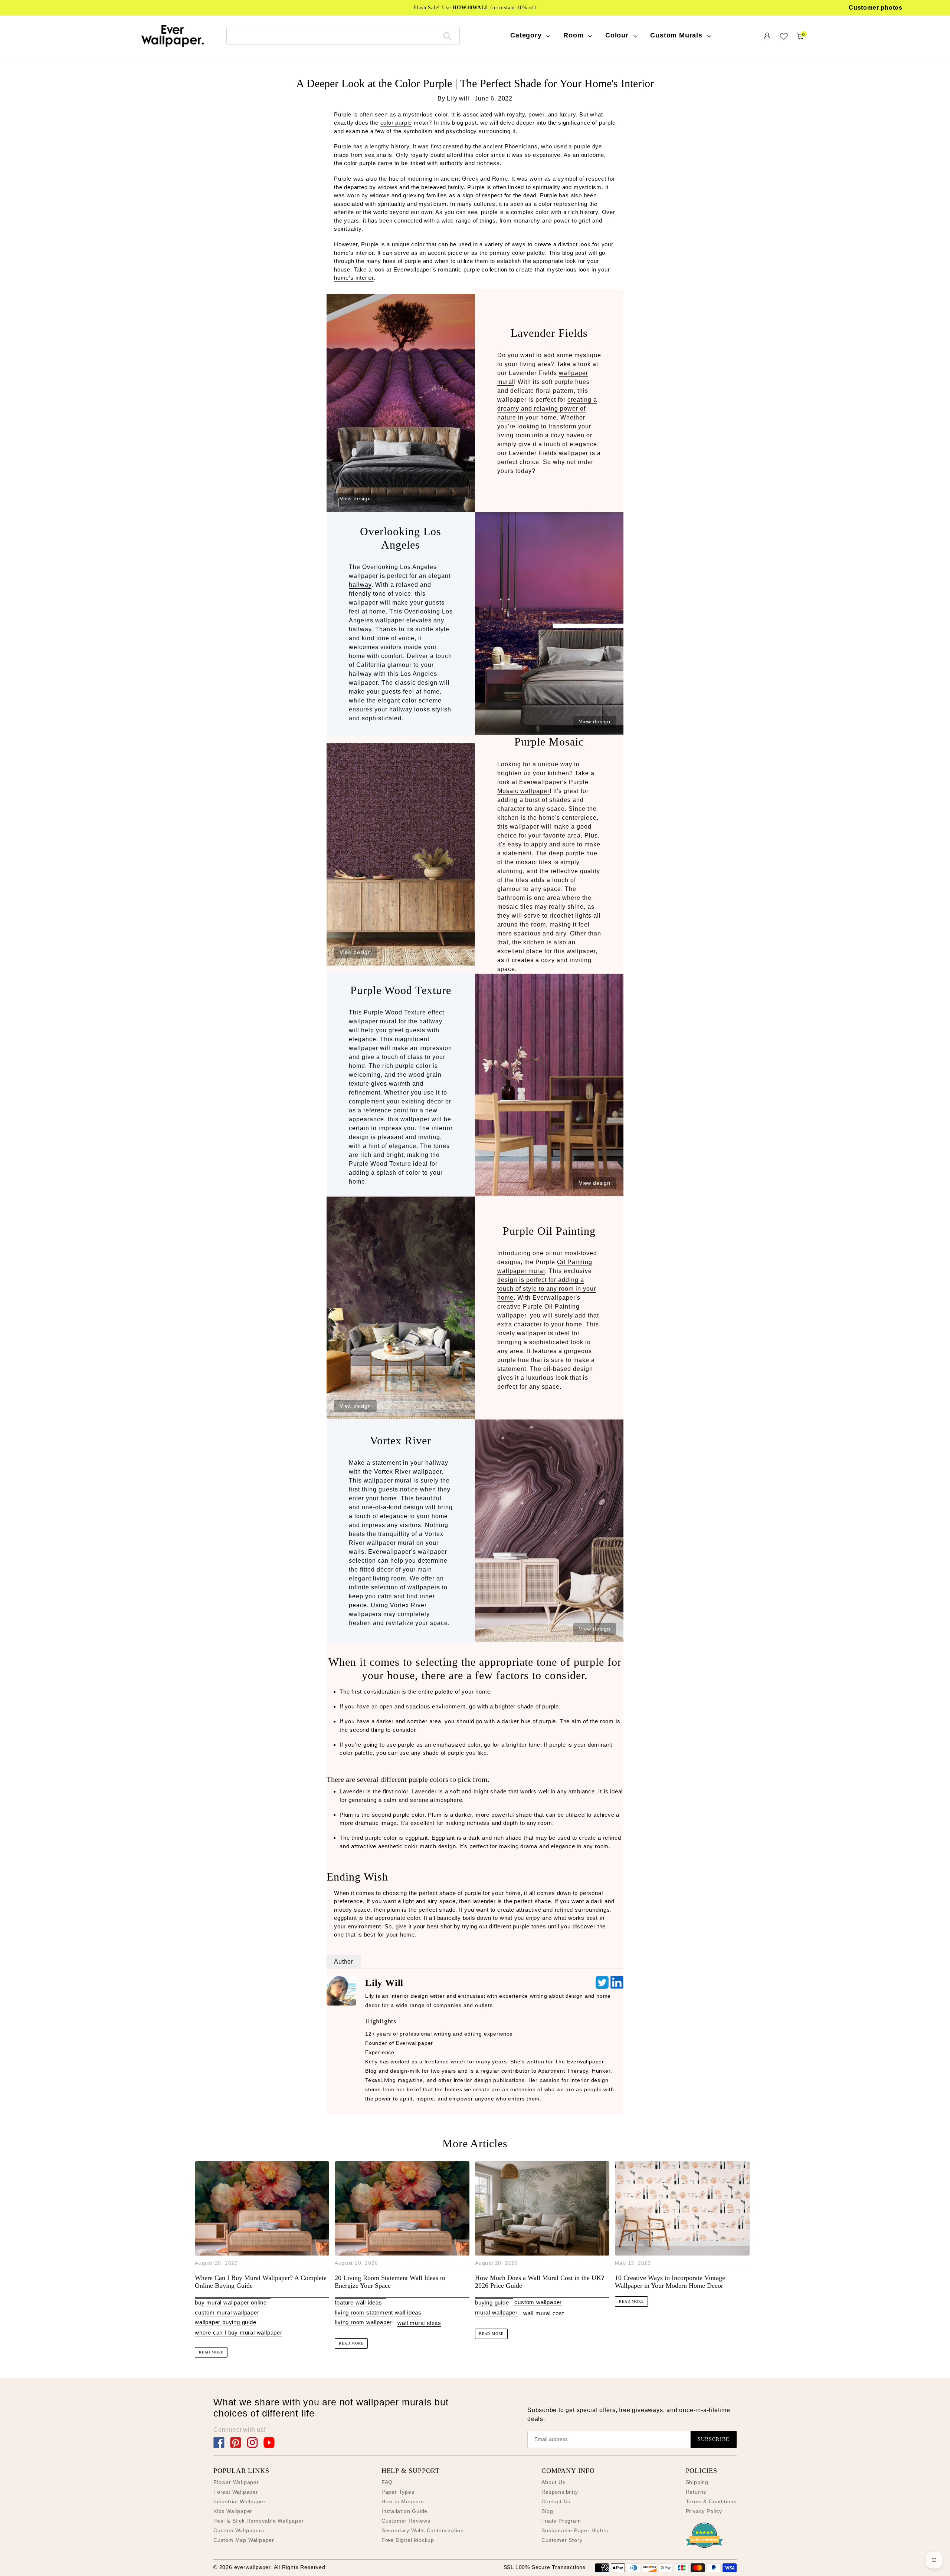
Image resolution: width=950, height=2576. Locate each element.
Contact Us (556, 2501)
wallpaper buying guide (226, 2322)
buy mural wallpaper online (231, 2302)
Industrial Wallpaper (240, 2501)
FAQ (387, 2482)
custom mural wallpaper (227, 2312)
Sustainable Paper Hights (575, 2530)
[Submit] (447, 36)
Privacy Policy (704, 2511)
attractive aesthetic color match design (403, 1846)
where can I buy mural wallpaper (239, 2332)
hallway (360, 585)
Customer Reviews (406, 2521)
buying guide (492, 2302)
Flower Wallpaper (236, 2482)
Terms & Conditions (711, 2501)
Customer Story (562, 2540)
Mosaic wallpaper (523, 791)
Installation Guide (404, 2511)
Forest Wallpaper (236, 2492)
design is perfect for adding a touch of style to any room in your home (547, 1289)
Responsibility (560, 2492)
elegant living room (377, 1578)
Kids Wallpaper (233, 2511)
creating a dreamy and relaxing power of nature (547, 409)
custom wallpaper (538, 2302)
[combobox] (343, 35)
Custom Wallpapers (239, 2530)
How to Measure (403, 2501)
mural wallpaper (496, 2312)
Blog (547, 2511)
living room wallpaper (363, 2322)
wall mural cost (544, 2313)
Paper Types (398, 2492)
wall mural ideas (419, 2323)
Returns (696, 2492)
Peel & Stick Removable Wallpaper (259, 2521)
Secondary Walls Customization (423, 2530)
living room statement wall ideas (378, 2312)
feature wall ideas (358, 2302)
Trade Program (561, 2521)
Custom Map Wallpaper (244, 2540)
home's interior (354, 278)
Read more (211, 2352)
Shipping (697, 2482)
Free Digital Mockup (408, 2540)
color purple (396, 123)
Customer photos (876, 8)
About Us (553, 2482)
